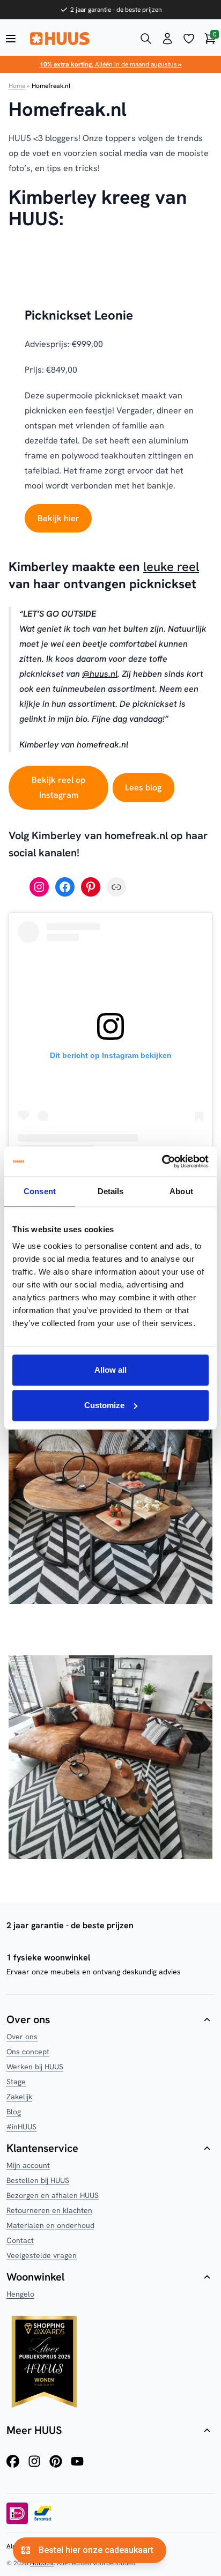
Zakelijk (19, 2097)
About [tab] (181, 1191)
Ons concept (28, 2052)
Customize (104, 1405)
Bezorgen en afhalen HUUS (53, 2195)
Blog (14, 2112)
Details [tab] (111, 1191)
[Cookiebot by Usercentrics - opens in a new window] (162, 1161)
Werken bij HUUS (35, 2067)
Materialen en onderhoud (50, 2225)
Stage (16, 2082)
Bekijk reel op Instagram (58, 787)
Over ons (22, 2037)
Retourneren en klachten (49, 2210)
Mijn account (28, 2165)
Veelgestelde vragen (42, 2255)
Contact (20, 2240)
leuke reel (171, 567)
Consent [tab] (40, 1191)
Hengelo (20, 2294)
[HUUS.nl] (78, 39)
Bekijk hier (58, 518)
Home (17, 86)
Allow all (110, 1370)
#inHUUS (21, 2127)
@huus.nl (100, 674)
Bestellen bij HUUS (38, 2180)
